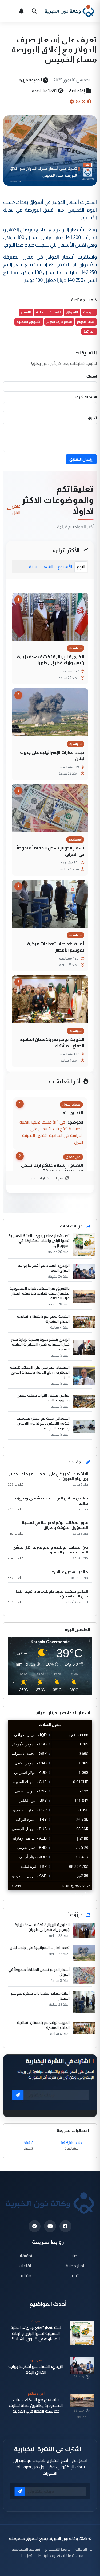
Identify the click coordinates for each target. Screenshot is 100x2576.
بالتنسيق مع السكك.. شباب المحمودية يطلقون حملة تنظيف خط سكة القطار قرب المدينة (40, 1293)
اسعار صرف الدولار (59, 322)
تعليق (92, 418)
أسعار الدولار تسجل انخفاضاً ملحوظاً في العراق (51, 851)
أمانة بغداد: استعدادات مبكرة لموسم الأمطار (56, 947)
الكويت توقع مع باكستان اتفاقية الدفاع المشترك (52, 1042)
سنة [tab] (33, 567)
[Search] (34, 11)
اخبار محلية (75, 2266)
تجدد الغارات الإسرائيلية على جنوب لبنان (52, 755)
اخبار (75, 2256)
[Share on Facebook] (89, 102)
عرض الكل (16, 509)
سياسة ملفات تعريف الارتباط (61, 2556)
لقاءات (25, 2266)
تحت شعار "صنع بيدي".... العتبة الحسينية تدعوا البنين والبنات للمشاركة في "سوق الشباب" (36, 2333)
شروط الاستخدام (58, 2549)
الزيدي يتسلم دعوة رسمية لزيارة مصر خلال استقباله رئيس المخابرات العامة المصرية (40, 1344)
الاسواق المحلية (48, 312)
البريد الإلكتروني (85, 397)
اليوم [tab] (81, 567)
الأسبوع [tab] (65, 567)
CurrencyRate (80, 1893)
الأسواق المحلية (29, 322)
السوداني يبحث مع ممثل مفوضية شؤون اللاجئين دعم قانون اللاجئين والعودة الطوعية (43, 1423)
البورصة (89, 312)
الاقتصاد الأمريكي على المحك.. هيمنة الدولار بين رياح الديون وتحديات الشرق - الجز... (39, 1372)
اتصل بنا (27, 2556)
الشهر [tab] (47, 567)
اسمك (92, 376)
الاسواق (72, 312)
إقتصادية (77, 91)
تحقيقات (25, 2256)
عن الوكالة (84, 2549)
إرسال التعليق (81, 459)
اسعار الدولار (86, 322)
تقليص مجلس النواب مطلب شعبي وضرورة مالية (43, 1398)
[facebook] (65, 2226)
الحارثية (89, 331)
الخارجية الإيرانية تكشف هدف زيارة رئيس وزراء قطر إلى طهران (51, 660)
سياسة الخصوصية (26, 2549)
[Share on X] (83, 102)
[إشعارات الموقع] (21, 11)
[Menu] (9, 11)
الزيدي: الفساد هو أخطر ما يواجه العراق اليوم (44, 1268)
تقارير (75, 2276)
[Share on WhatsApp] (78, 102)
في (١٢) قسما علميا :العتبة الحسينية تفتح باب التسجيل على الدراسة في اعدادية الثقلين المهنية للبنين (51, 1132)
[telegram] (35, 2226)
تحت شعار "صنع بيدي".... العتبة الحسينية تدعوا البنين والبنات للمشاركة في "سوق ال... (39, 1241)
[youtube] (50, 2226)
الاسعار (26, 312)
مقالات (25, 2276)
